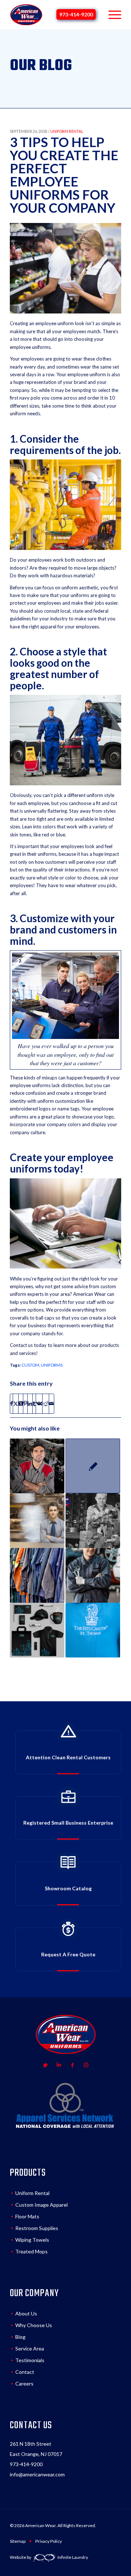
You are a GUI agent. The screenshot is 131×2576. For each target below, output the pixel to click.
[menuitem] (111, 15)
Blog (20, 2337)
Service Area (30, 2348)
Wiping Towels (32, 2240)
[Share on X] (16, 1403)
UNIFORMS (52, 1365)
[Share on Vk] (39, 1403)
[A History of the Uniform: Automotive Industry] (93, 1521)
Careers (24, 2384)
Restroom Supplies (37, 2228)
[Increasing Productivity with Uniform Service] (37, 1521)
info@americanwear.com (37, 2474)
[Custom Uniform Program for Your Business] (37, 1466)
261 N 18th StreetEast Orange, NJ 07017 (36, 2449)
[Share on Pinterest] (25, 1403)
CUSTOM (30, 1365)
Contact (25, 2372)
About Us (26, 2313)
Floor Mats (27, 2216)
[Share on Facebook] (11, 1403)
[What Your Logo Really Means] (37, 1630)
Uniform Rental (32, 2193)
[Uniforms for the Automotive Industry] (93, 1575)
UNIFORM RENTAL (67, 131)
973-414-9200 (76, 14)
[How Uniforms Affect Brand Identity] (93, 1630)
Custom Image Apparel (41, 2205)
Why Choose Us (34, 2325)
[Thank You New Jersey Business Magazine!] (93, 1466)
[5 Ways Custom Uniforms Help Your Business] (37, 1575)
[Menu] (111, 15)
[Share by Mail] (51, 1403)
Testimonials (30, 2360)
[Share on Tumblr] (34, 1403)
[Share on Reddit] (46, 1403)
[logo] (26, 15)
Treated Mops (31, 2251)
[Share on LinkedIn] (30, 1403)
